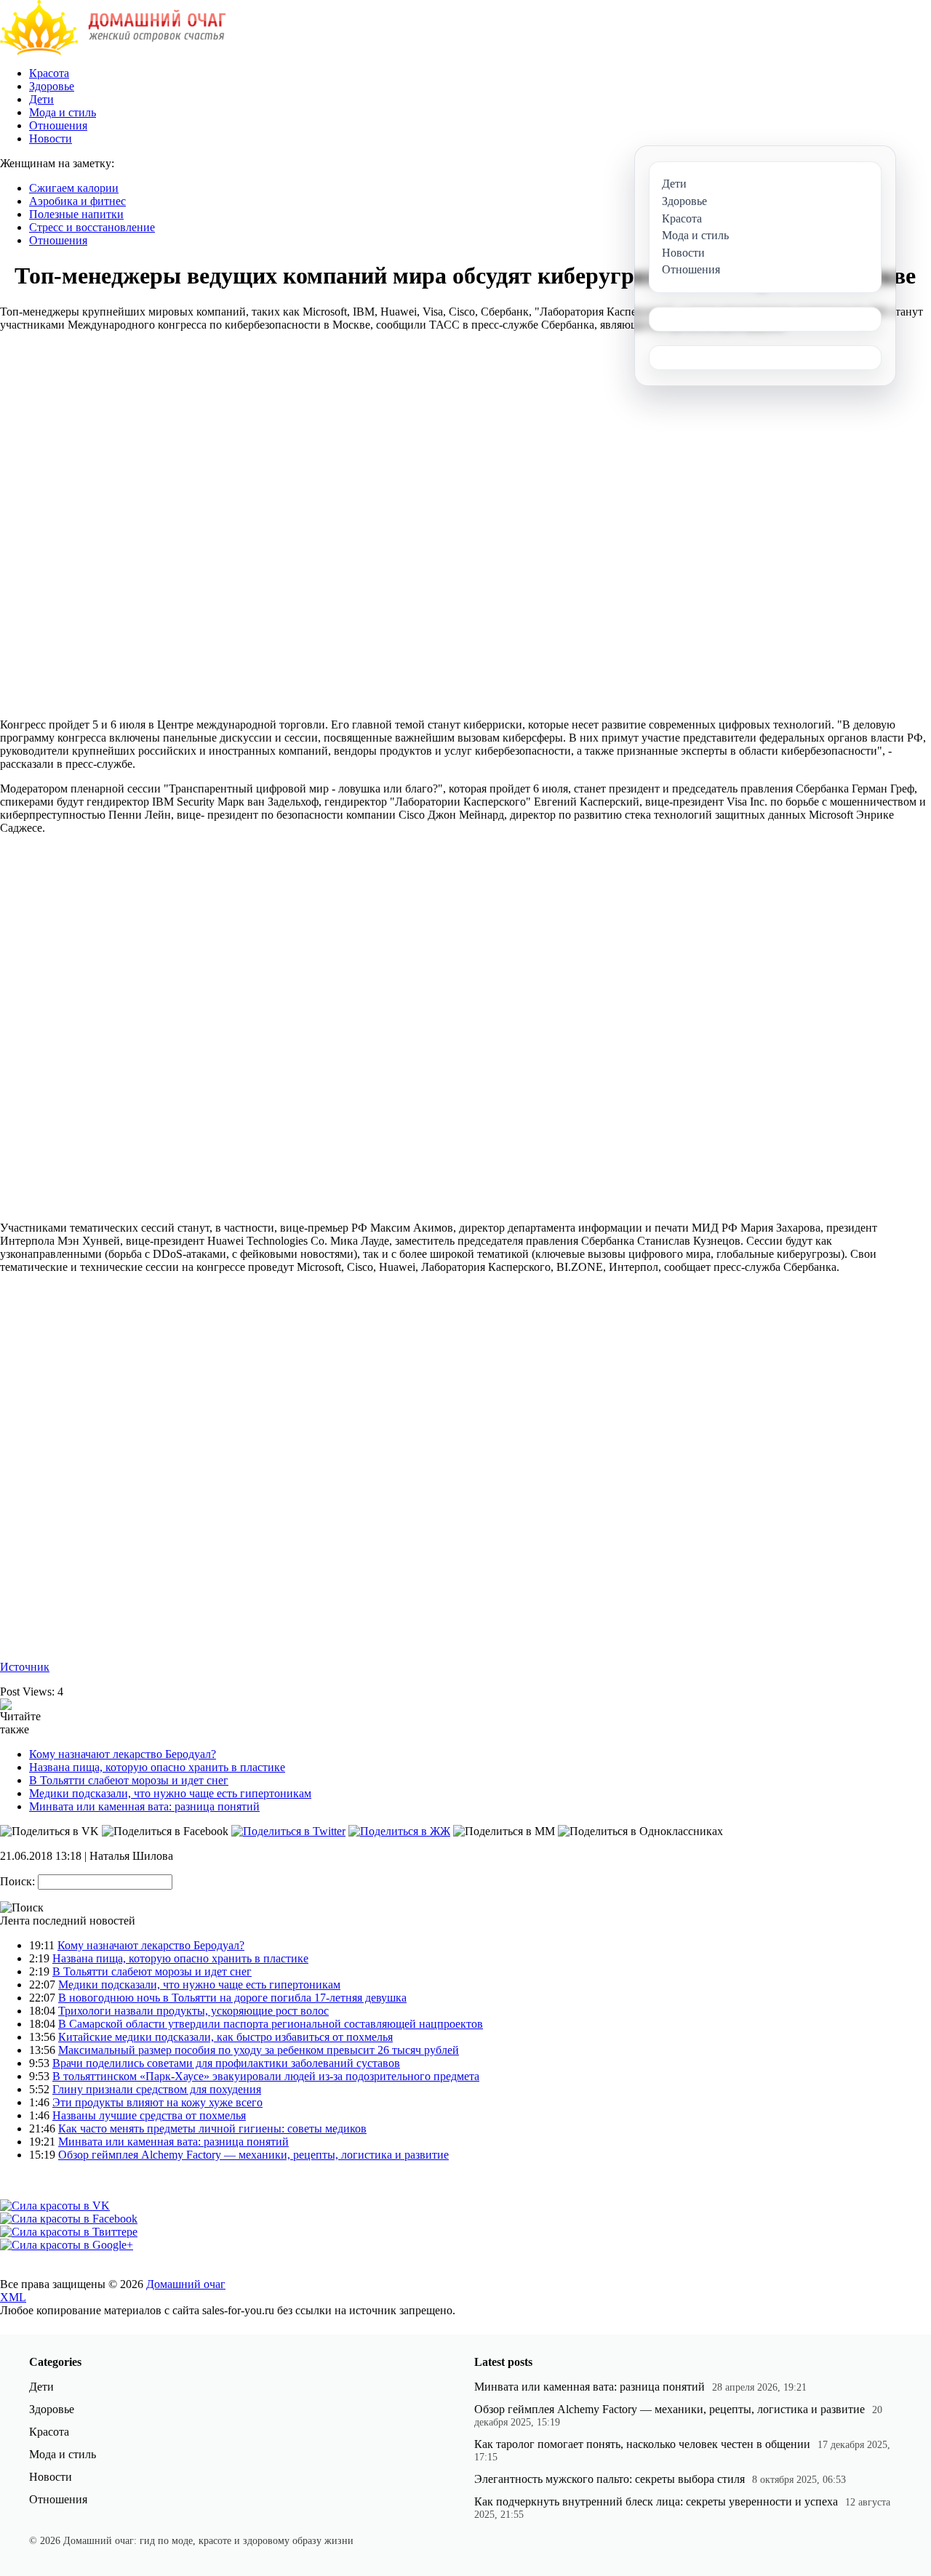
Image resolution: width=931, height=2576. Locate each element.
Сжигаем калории (74, 188)
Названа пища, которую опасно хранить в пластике (157, 1767)
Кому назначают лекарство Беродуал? (123, 1754)
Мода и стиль (63, 112)
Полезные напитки (76, 214)
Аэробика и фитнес (77, 201)
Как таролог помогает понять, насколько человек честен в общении (642, 2444)
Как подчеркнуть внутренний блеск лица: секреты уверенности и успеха (656, 2501)
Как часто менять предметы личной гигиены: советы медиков (212, 2128)
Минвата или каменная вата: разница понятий (144, 1806)
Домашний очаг (186, 2284)
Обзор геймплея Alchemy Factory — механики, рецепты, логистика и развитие (253, 2155)
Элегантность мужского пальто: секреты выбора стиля (610, 2479)
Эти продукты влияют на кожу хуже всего (157, 2102)
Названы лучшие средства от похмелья (149, 2115)
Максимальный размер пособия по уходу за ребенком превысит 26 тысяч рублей (259, 2050)
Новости (51, 139)
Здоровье (52, 86)
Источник (25, 1667)
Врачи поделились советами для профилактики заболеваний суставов (226, 2063)
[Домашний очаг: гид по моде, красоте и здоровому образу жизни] (113, 51)
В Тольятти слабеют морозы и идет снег (129, 1780)
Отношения (58, 125)
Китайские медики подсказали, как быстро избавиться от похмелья (225, 2037)
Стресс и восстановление (92, 227)
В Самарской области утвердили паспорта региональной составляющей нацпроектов (271, 2024)
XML (13, 2297)
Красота (49, 73)
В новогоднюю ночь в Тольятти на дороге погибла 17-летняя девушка (232, 1998)
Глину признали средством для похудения (157, 2089)
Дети (41, 99)
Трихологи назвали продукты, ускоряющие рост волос (193, 2011)
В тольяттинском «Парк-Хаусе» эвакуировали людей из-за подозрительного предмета (266, 2076)
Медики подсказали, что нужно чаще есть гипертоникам (170, 1793)
